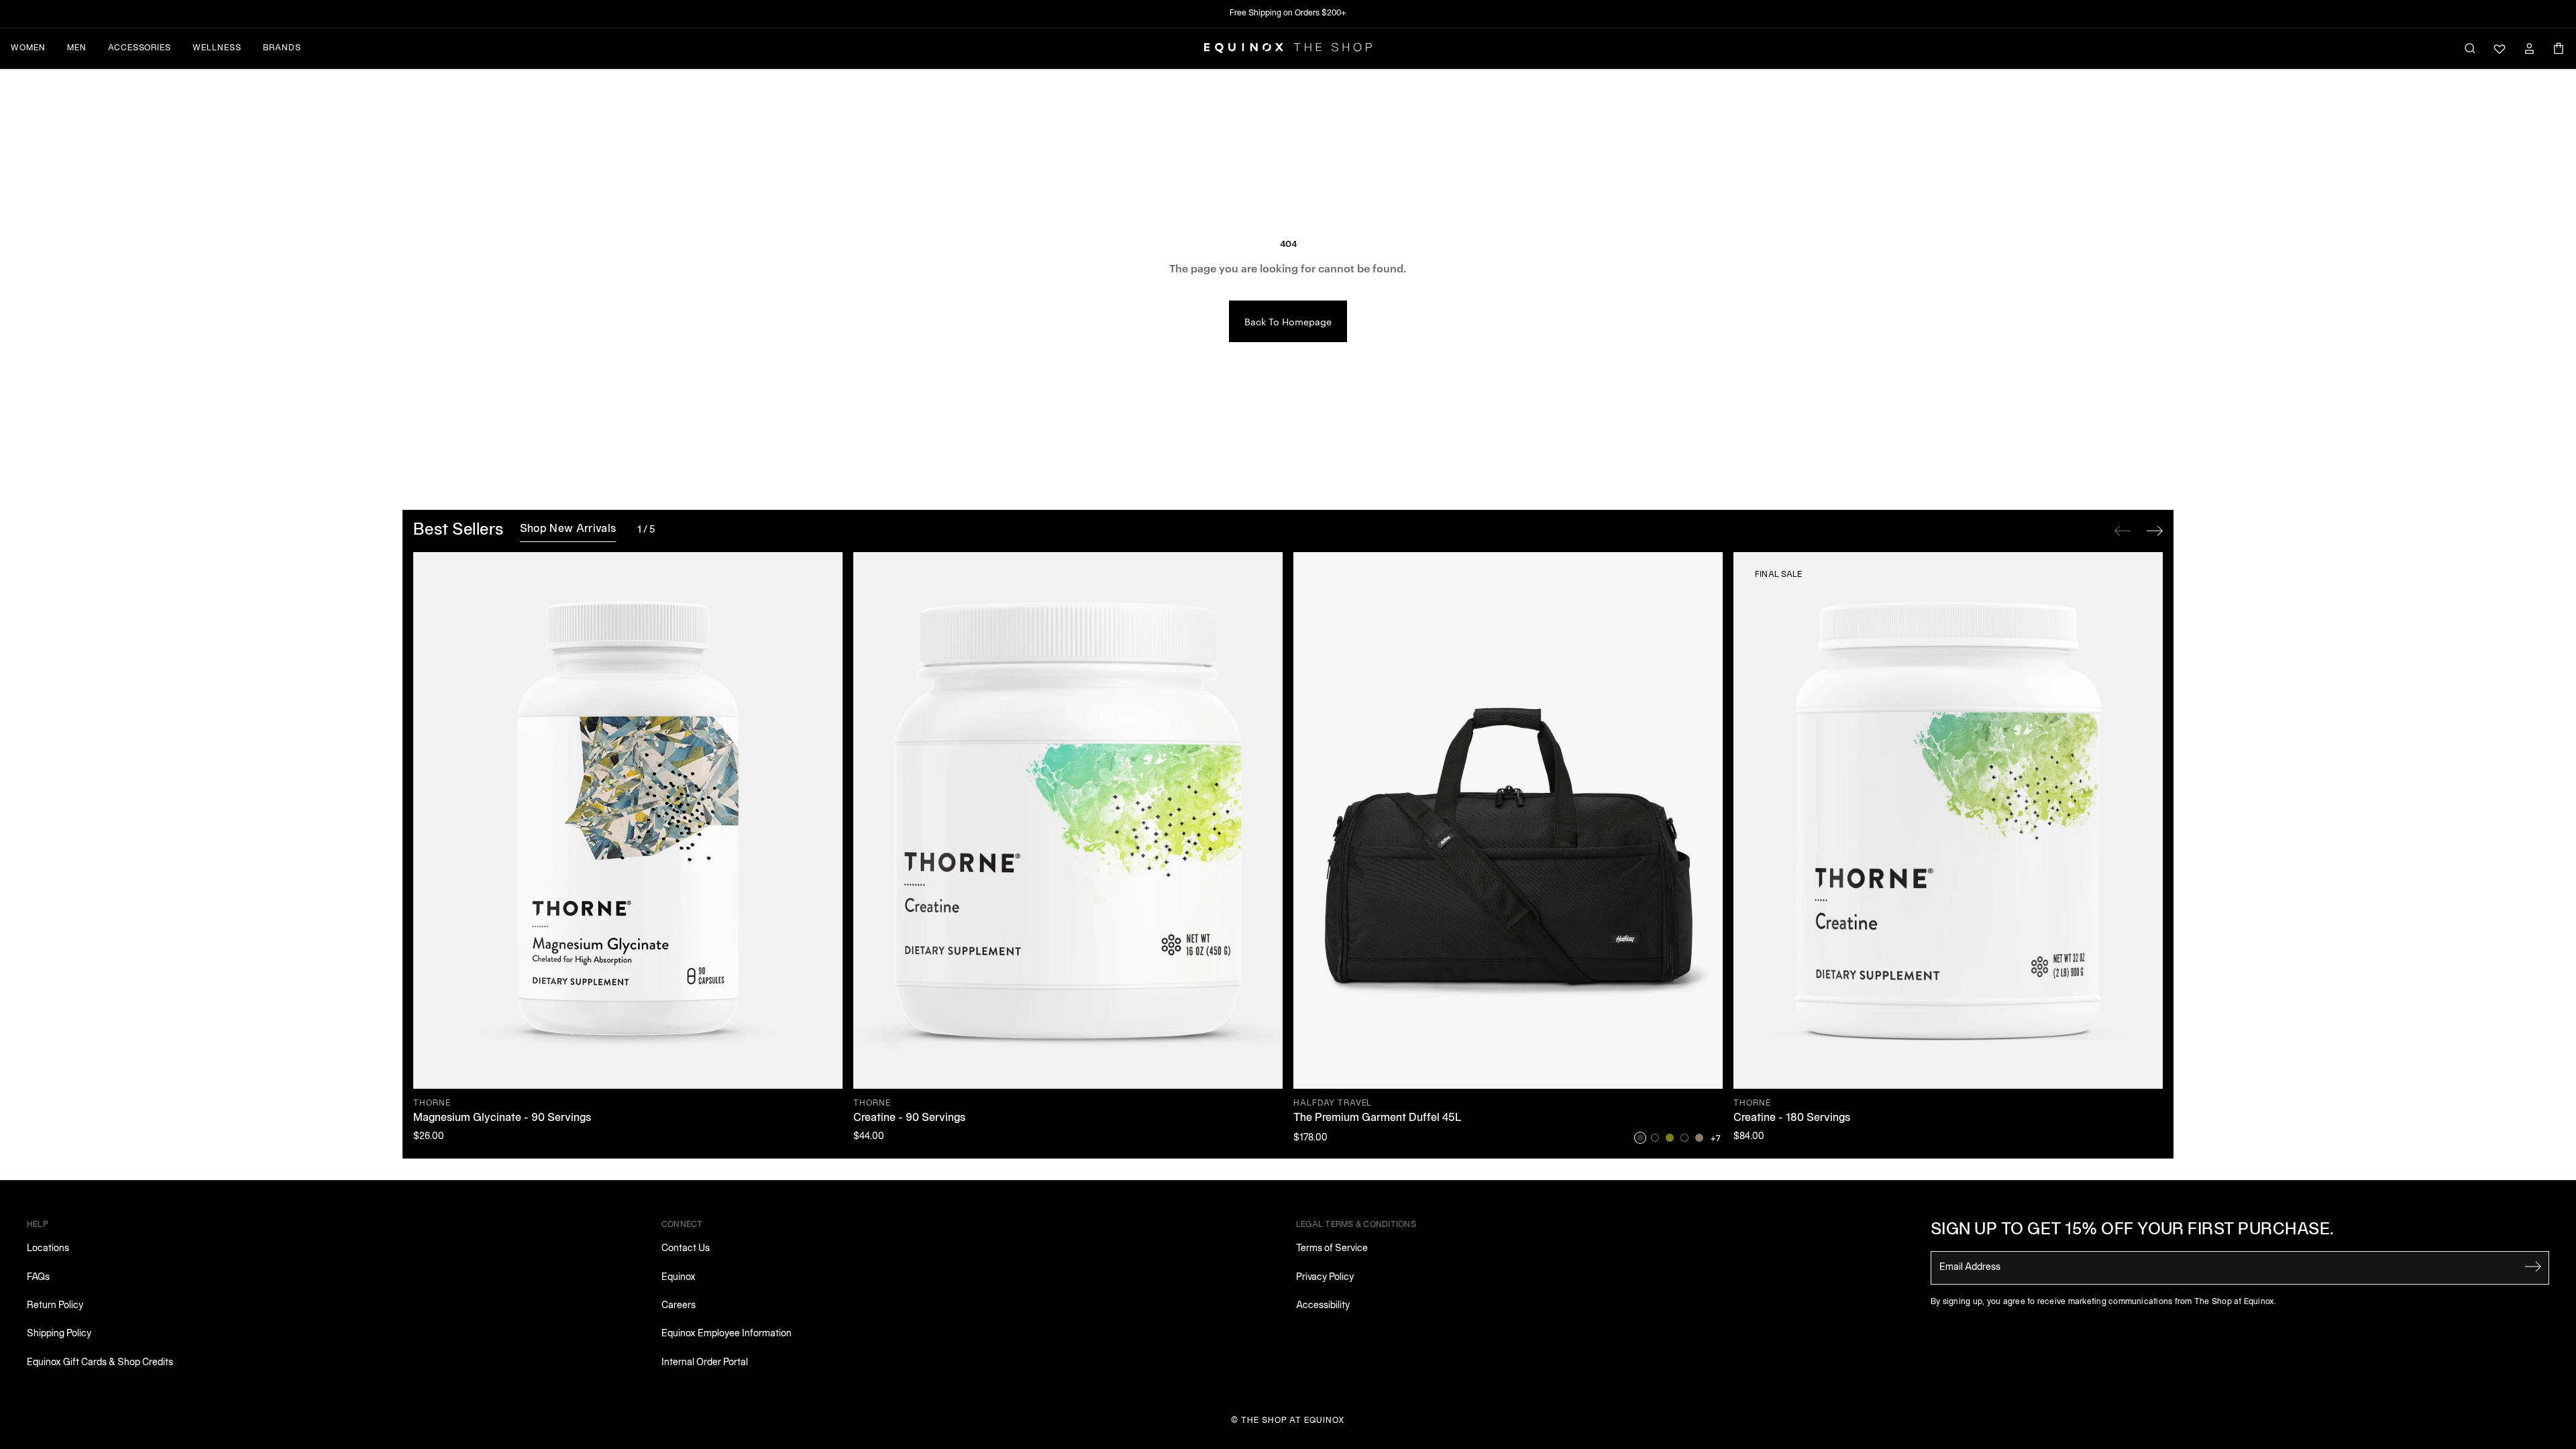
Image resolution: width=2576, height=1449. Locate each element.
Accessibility (1323, 1306)
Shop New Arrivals (568, 529)
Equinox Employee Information (727, 1334)
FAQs (38, 1278)
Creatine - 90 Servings (909, 1118)
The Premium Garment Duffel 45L (1378, 1118)
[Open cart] (2559, 48)
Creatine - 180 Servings (1792, 1118)
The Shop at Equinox (1293, 1420)
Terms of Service (1332, 1249)
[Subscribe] (2533, 1267)
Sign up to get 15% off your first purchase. (2133, 1230)
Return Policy (55, 1306)
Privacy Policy (1325, 1278)
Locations (48, 1249)
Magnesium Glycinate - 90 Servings (502, 1118)
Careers (679, 1306)
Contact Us (686, 1249)
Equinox (679, 1278)
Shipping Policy (59, 1334)
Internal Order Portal (705, 1363)
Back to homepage (1288, 321)
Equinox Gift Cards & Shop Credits (100, 1363)
